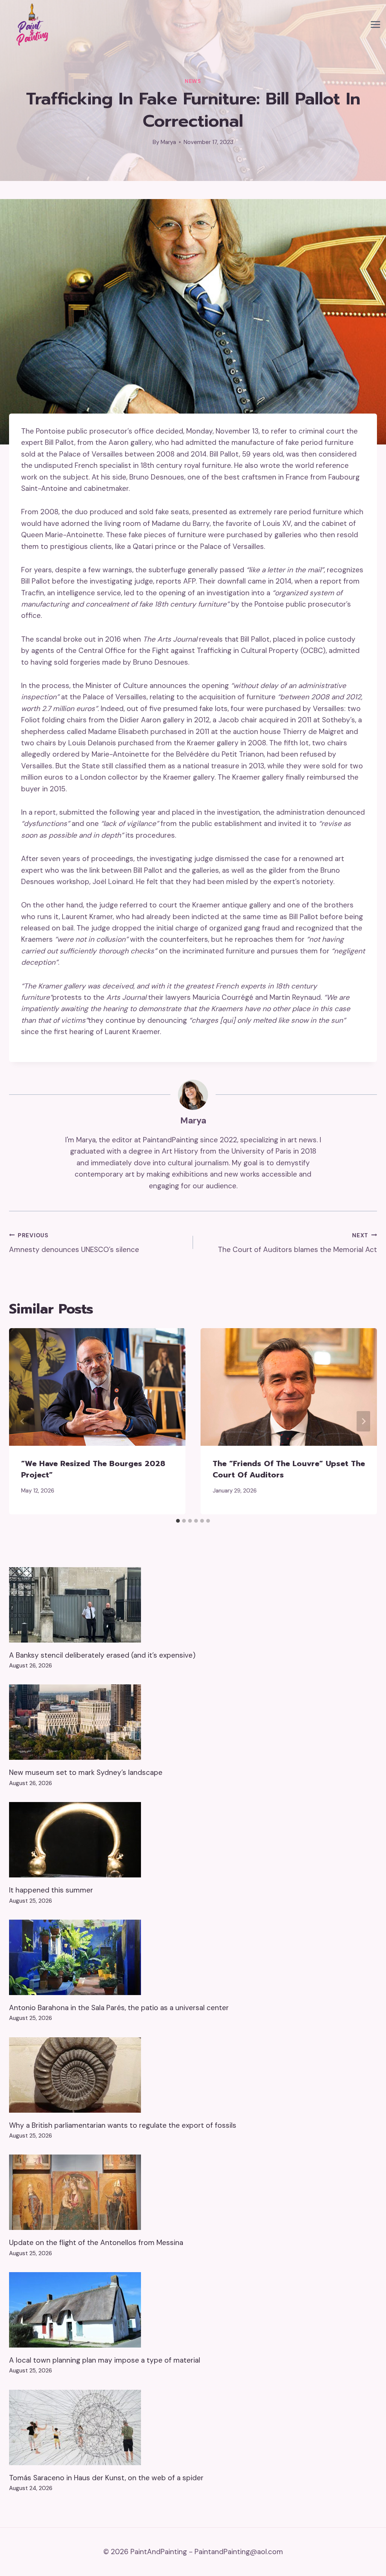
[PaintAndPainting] (30, 25)
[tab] (178, 1521)
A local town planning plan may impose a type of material (105, 2360)
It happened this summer (51, 1890)
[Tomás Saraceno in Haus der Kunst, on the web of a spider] (193, 2427)
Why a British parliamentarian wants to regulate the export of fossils (123, 2125)
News (193, 81)
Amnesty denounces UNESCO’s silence (74, 1243)
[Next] (363, 1421)
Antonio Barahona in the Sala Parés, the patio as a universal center (119, 2008)
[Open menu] (375, 25)
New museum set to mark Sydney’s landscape (86, 1772)
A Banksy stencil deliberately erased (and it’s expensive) (102, 1655)
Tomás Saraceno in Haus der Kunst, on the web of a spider (106, 2478)
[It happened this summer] (193, 1840)
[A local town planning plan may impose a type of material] (193, 2310)
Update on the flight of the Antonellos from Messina (96, 2243)
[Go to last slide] (23, 1421)
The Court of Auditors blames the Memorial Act (297, 1243)
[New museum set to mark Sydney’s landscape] (193, 1722)
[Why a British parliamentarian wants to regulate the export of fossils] (193, 2075)
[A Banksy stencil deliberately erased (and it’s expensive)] (193, 1605)
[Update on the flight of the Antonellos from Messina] (193, 2192)
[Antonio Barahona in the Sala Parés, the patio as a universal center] (193, 1957)
